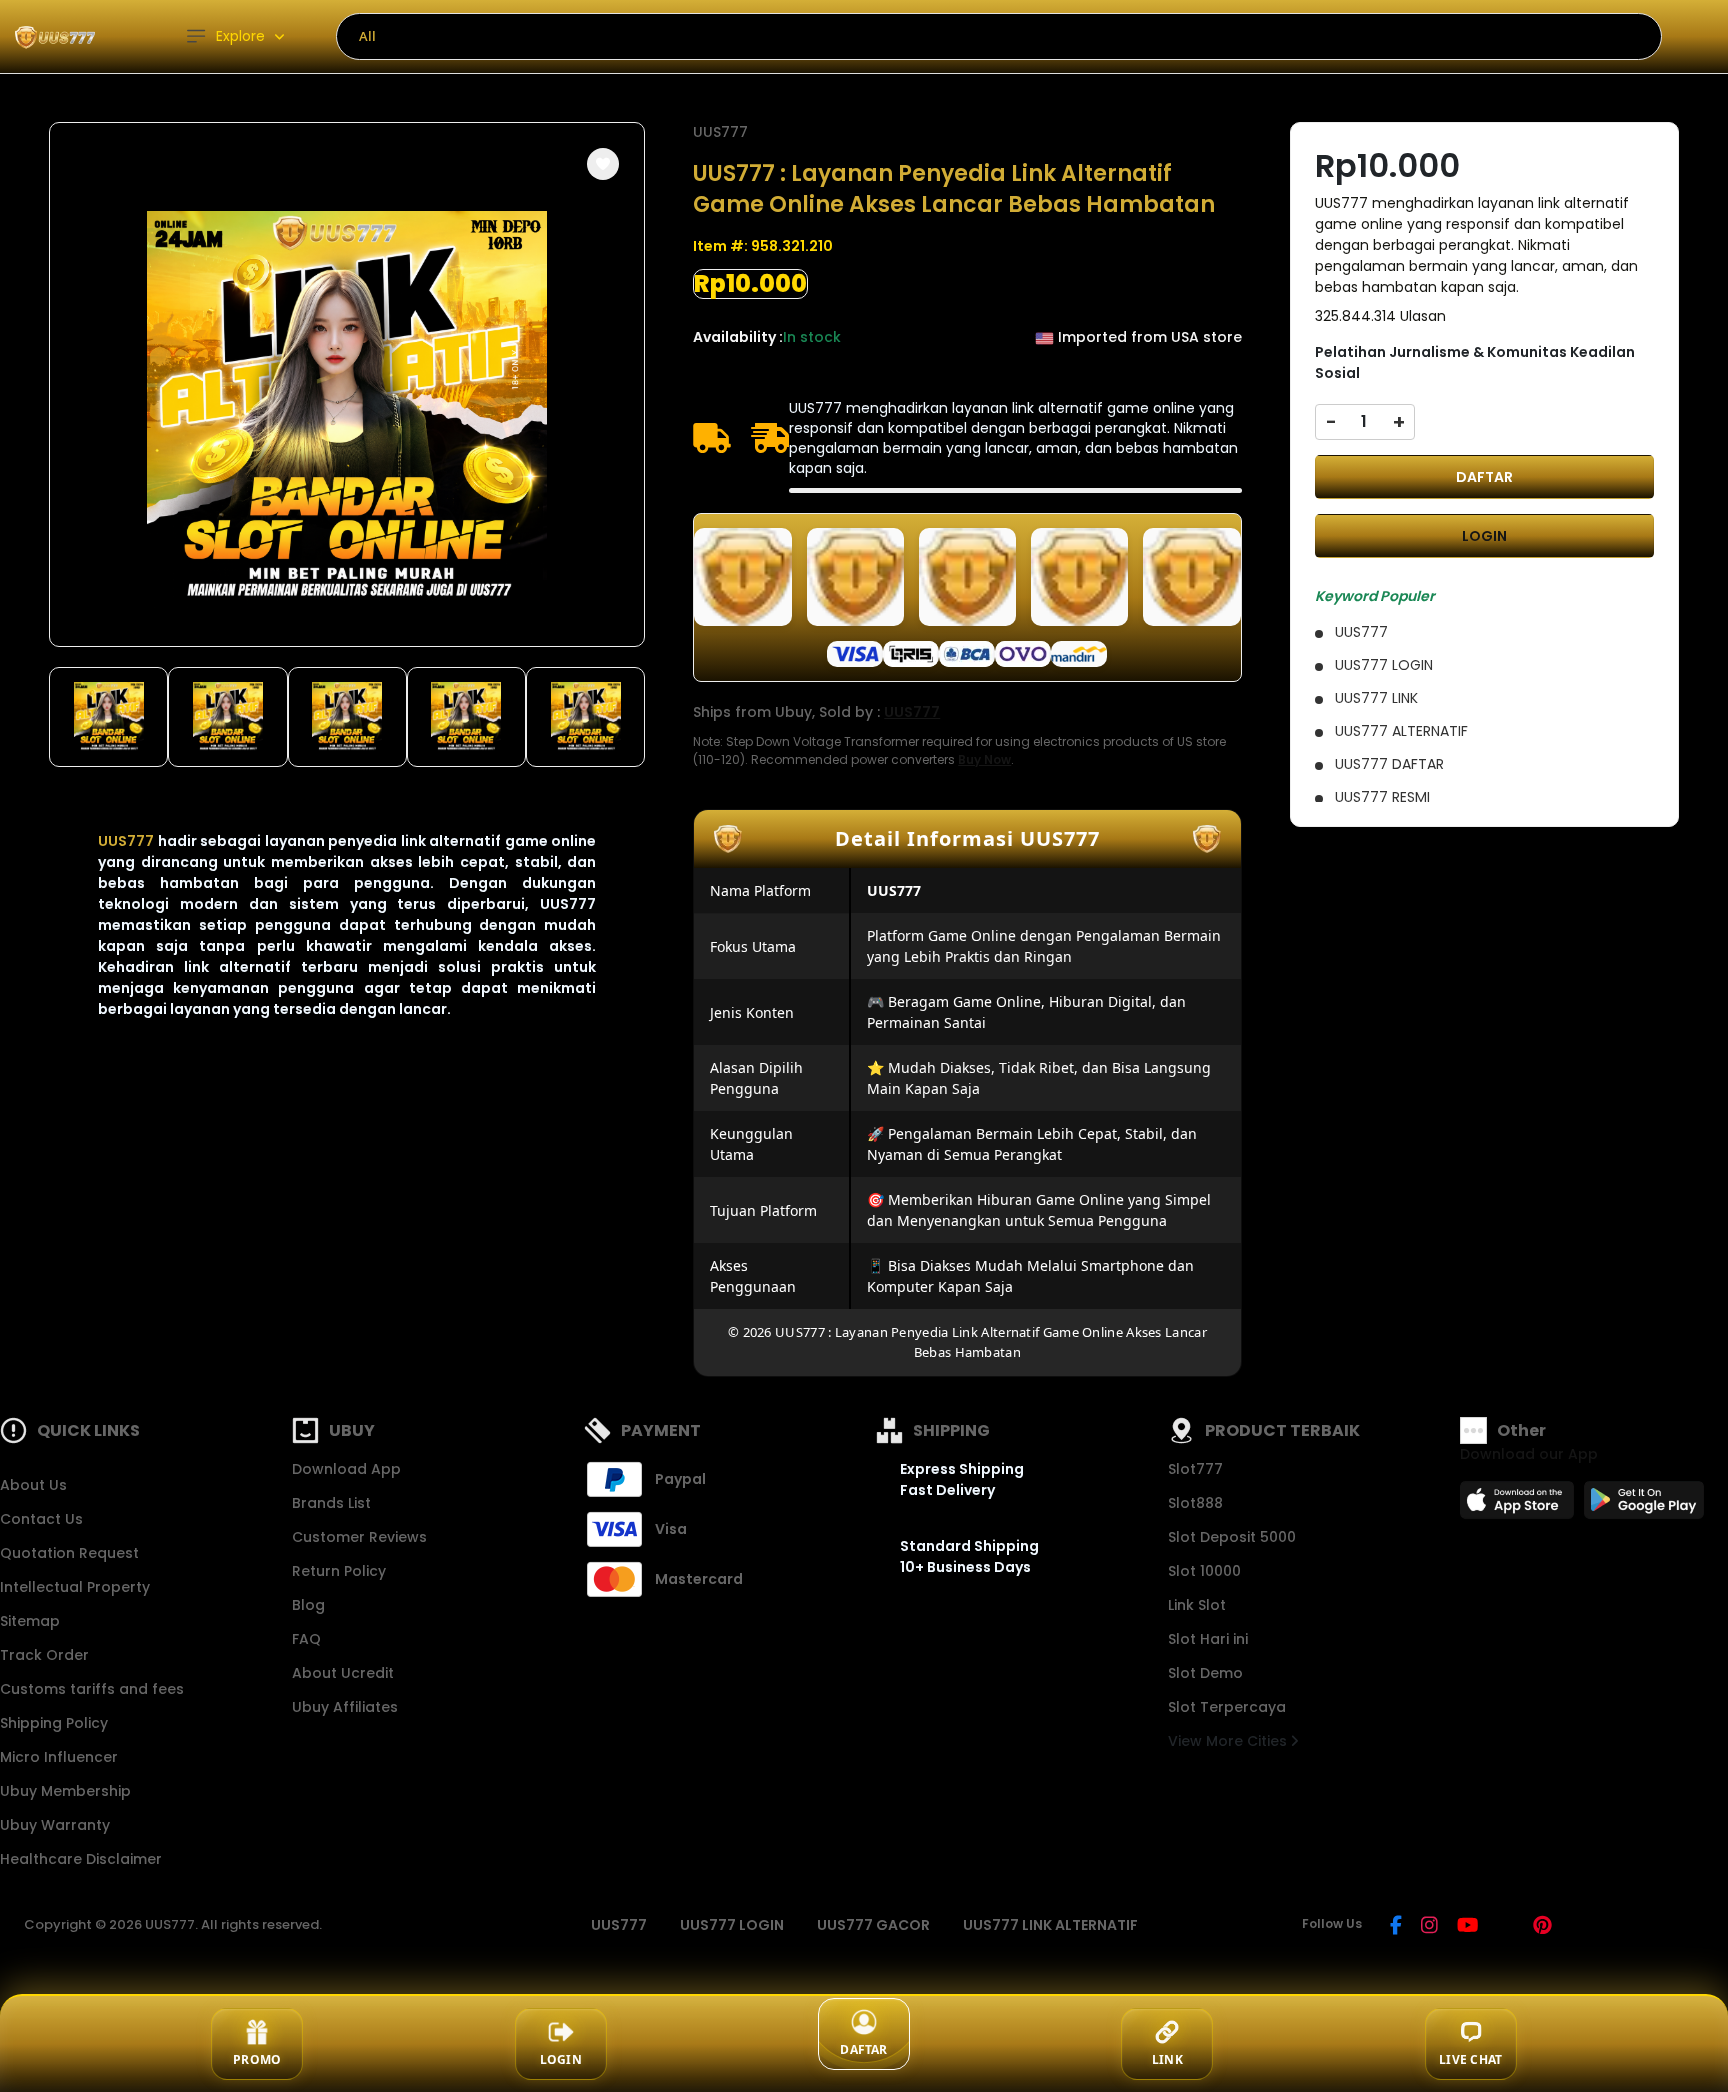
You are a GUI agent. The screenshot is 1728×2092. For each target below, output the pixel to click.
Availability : (738, 337)
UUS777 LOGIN (732, 1925)
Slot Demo (1205, 1673)
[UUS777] (55, 36)
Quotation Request (69, 1553)
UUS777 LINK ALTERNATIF (1050, 1925)
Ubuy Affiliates (345, 1707)
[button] (603, 164)
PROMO (257, 2059)
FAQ (306, 1639)
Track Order (44, 1655)
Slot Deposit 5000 (1232, 1537)
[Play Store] (1644, 1506)
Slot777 (1195, 1469)
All (367, 36)
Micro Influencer (59, 1757)
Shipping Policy (54, 1723)
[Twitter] (1505, 1927)
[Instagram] (1429, 1927)
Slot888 (1195, 1503)
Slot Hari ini (1208, 1639)
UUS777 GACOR (873, 1925)
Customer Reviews (359, 1537)
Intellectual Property (75, 1587)
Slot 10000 (1204, 1571)
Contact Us (41, 1519)
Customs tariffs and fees (92, 1689)
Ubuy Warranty (55, 1825)
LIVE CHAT (1470, 2059)
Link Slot (1197, 1605)
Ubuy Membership (65, 1791)
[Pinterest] (1542, 1927)
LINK (1167, 2059)
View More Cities (1229, 1741)
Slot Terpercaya (1227, 1707)
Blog (308, 1605)
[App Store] (1520, 1506)
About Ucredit (343, 1673)
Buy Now (984, 759)
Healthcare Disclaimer (81, 1859)
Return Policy (339, 1571)
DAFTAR (1484, 477)
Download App (346, 1469)
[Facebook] (1396, 1927)
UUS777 (126, 841)
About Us (33, 1485)
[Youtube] (1467, 1927)
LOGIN (1484, 536)
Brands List (331, 1503)
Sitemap (30, 1621)
